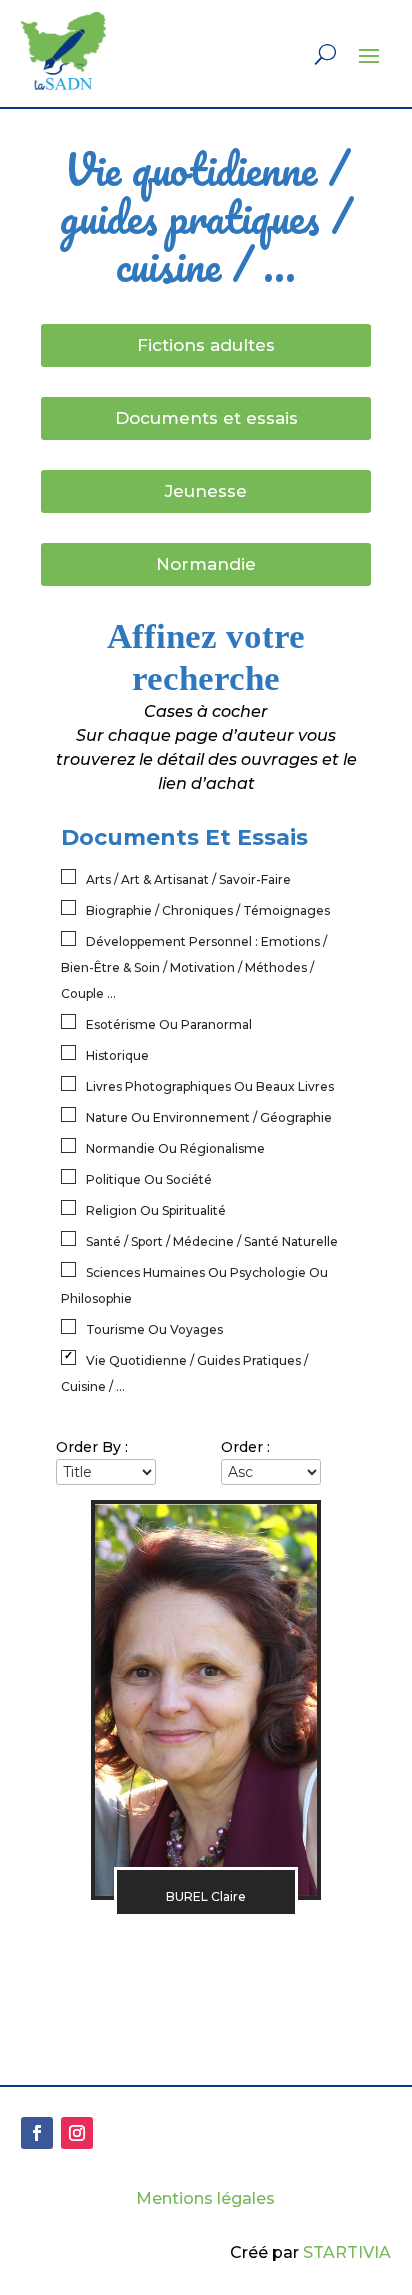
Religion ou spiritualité (156, 1210)
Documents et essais (206, 418)
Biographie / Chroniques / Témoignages (208, 910)
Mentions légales (205, 2198)
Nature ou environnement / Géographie (209, 1117)
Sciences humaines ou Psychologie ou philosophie (194, 1285)
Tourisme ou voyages (154, 1329)
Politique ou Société (149, 1179)
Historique (117, 1055)
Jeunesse (206, 491)
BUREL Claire (206, 1896)
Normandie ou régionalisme (175, 1148)
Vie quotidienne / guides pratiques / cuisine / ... (184, 1373)
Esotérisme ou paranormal (169, 1024)
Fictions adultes (206, 345)
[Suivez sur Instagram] (77, 2133)
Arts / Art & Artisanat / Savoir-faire (188, 879)
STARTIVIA (347, 2252)
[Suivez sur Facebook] (37, 2133)
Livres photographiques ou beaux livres (210, 1086)
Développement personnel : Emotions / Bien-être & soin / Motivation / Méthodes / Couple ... (194, 967)
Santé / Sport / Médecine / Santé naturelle (212, 1241)
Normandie (206, 564)
